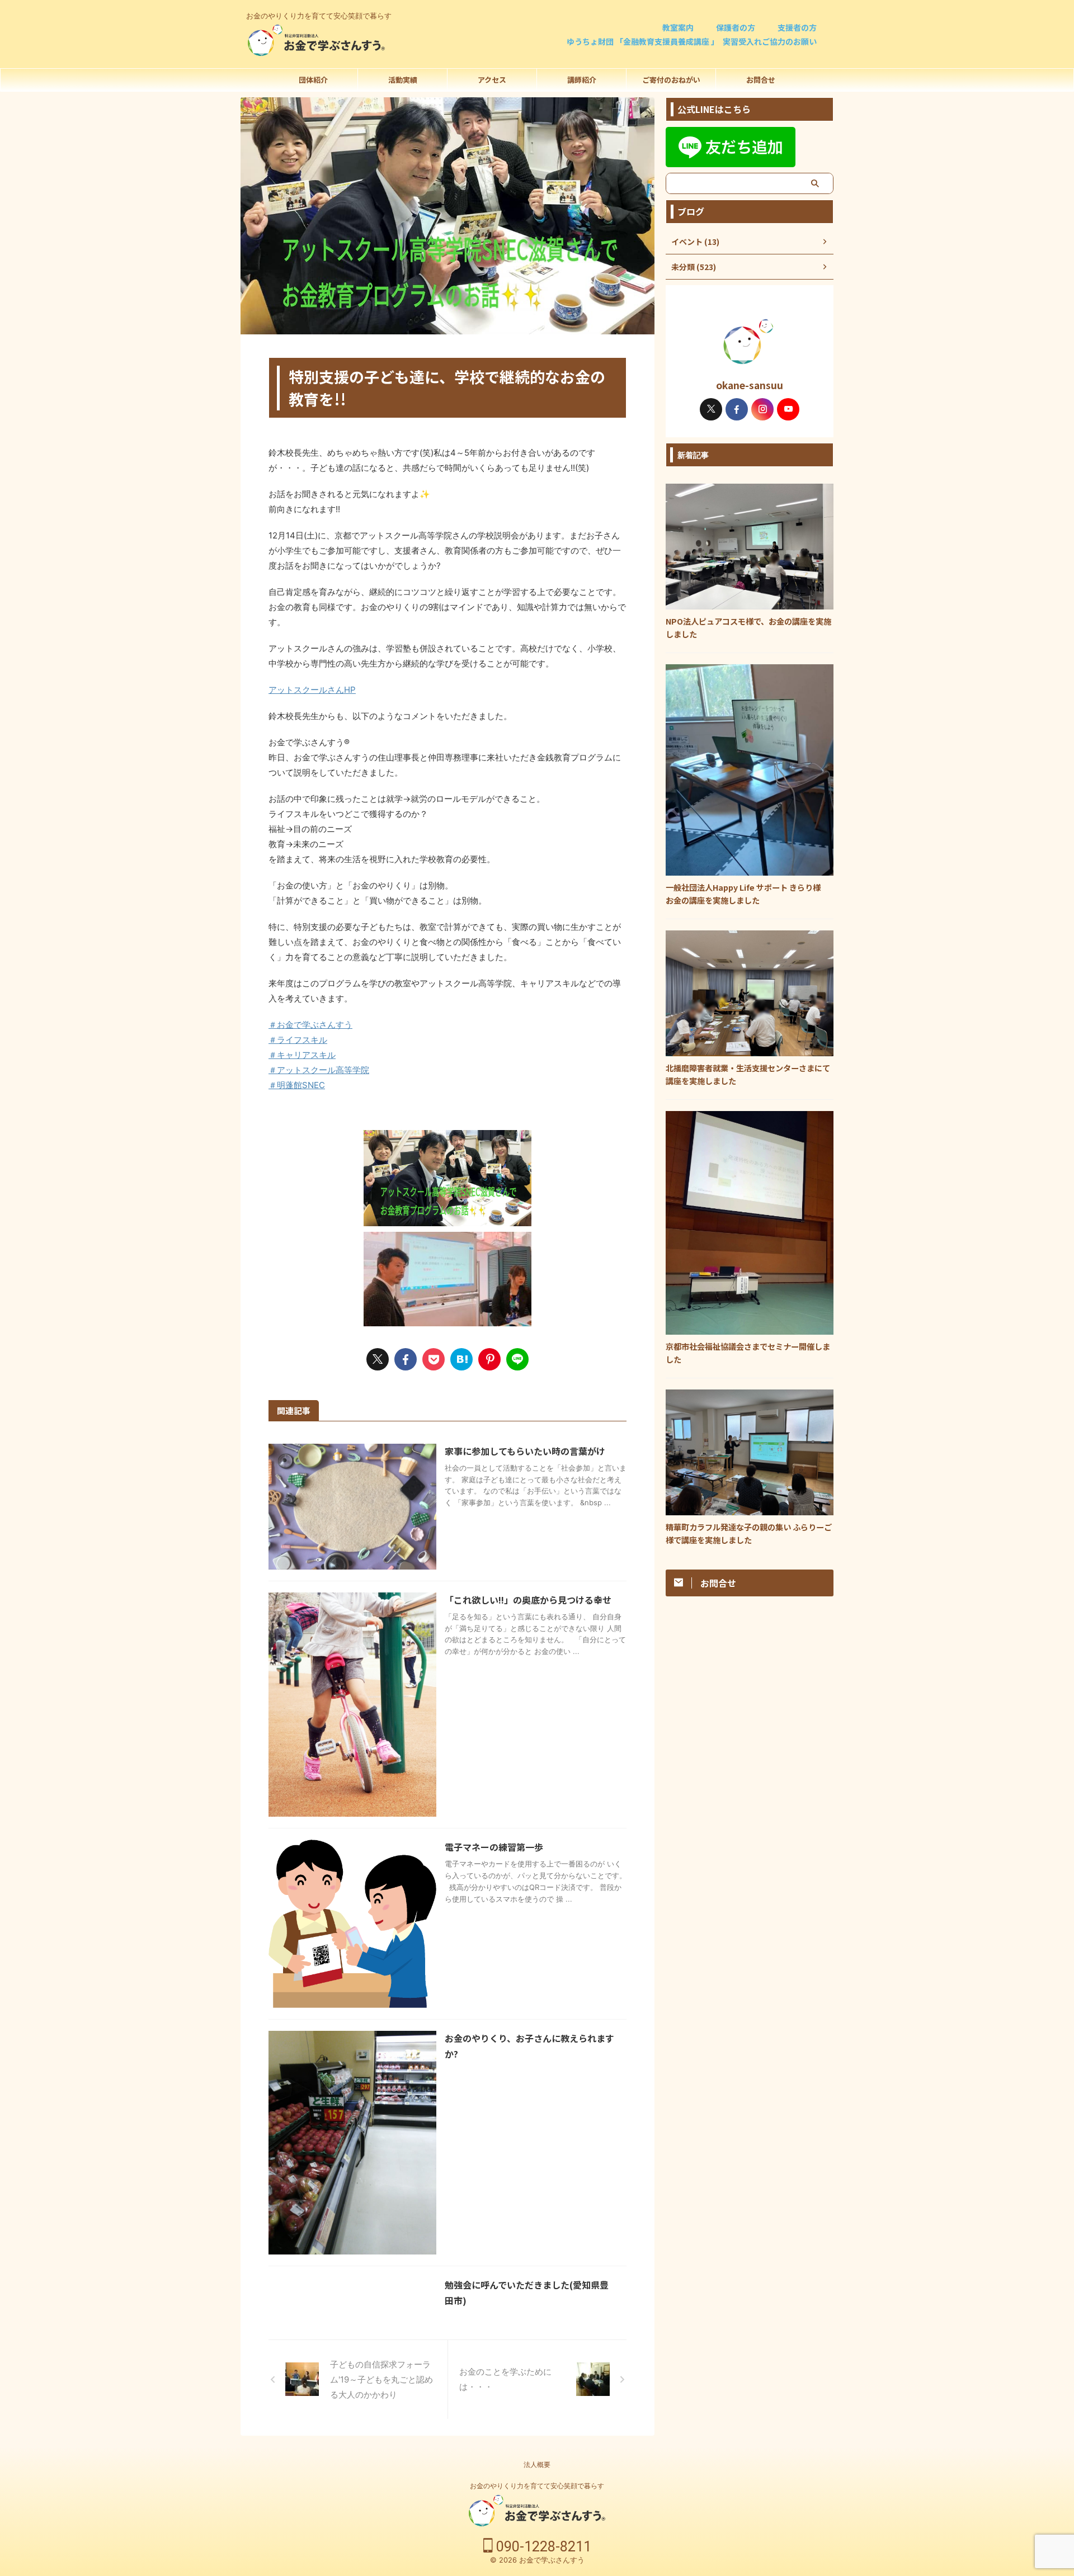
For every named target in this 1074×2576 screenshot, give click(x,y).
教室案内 (678, 27)
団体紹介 (313, 80)
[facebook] (406, 1359)
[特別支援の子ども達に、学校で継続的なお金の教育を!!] (461, 1359)
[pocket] (434, 1359)
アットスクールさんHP (312, 690)
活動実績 (403, 80)
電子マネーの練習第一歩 (494, 1847)
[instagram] (762, 409)
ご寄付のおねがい (671, 80)
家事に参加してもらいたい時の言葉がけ (525, 1451)
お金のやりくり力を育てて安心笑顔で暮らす (537, 2486)
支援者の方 (797, 27)
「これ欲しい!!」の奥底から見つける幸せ (528, 1600)
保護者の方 (736, 27)
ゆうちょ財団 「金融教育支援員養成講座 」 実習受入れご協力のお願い (692, 41)
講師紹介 (582, 80)
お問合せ (761, 80)
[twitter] (378, 1359)
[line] (517, 1359)
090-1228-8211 (542, 2547)
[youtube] (788, 409)
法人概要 (537, 2464)
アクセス (492, 80)
